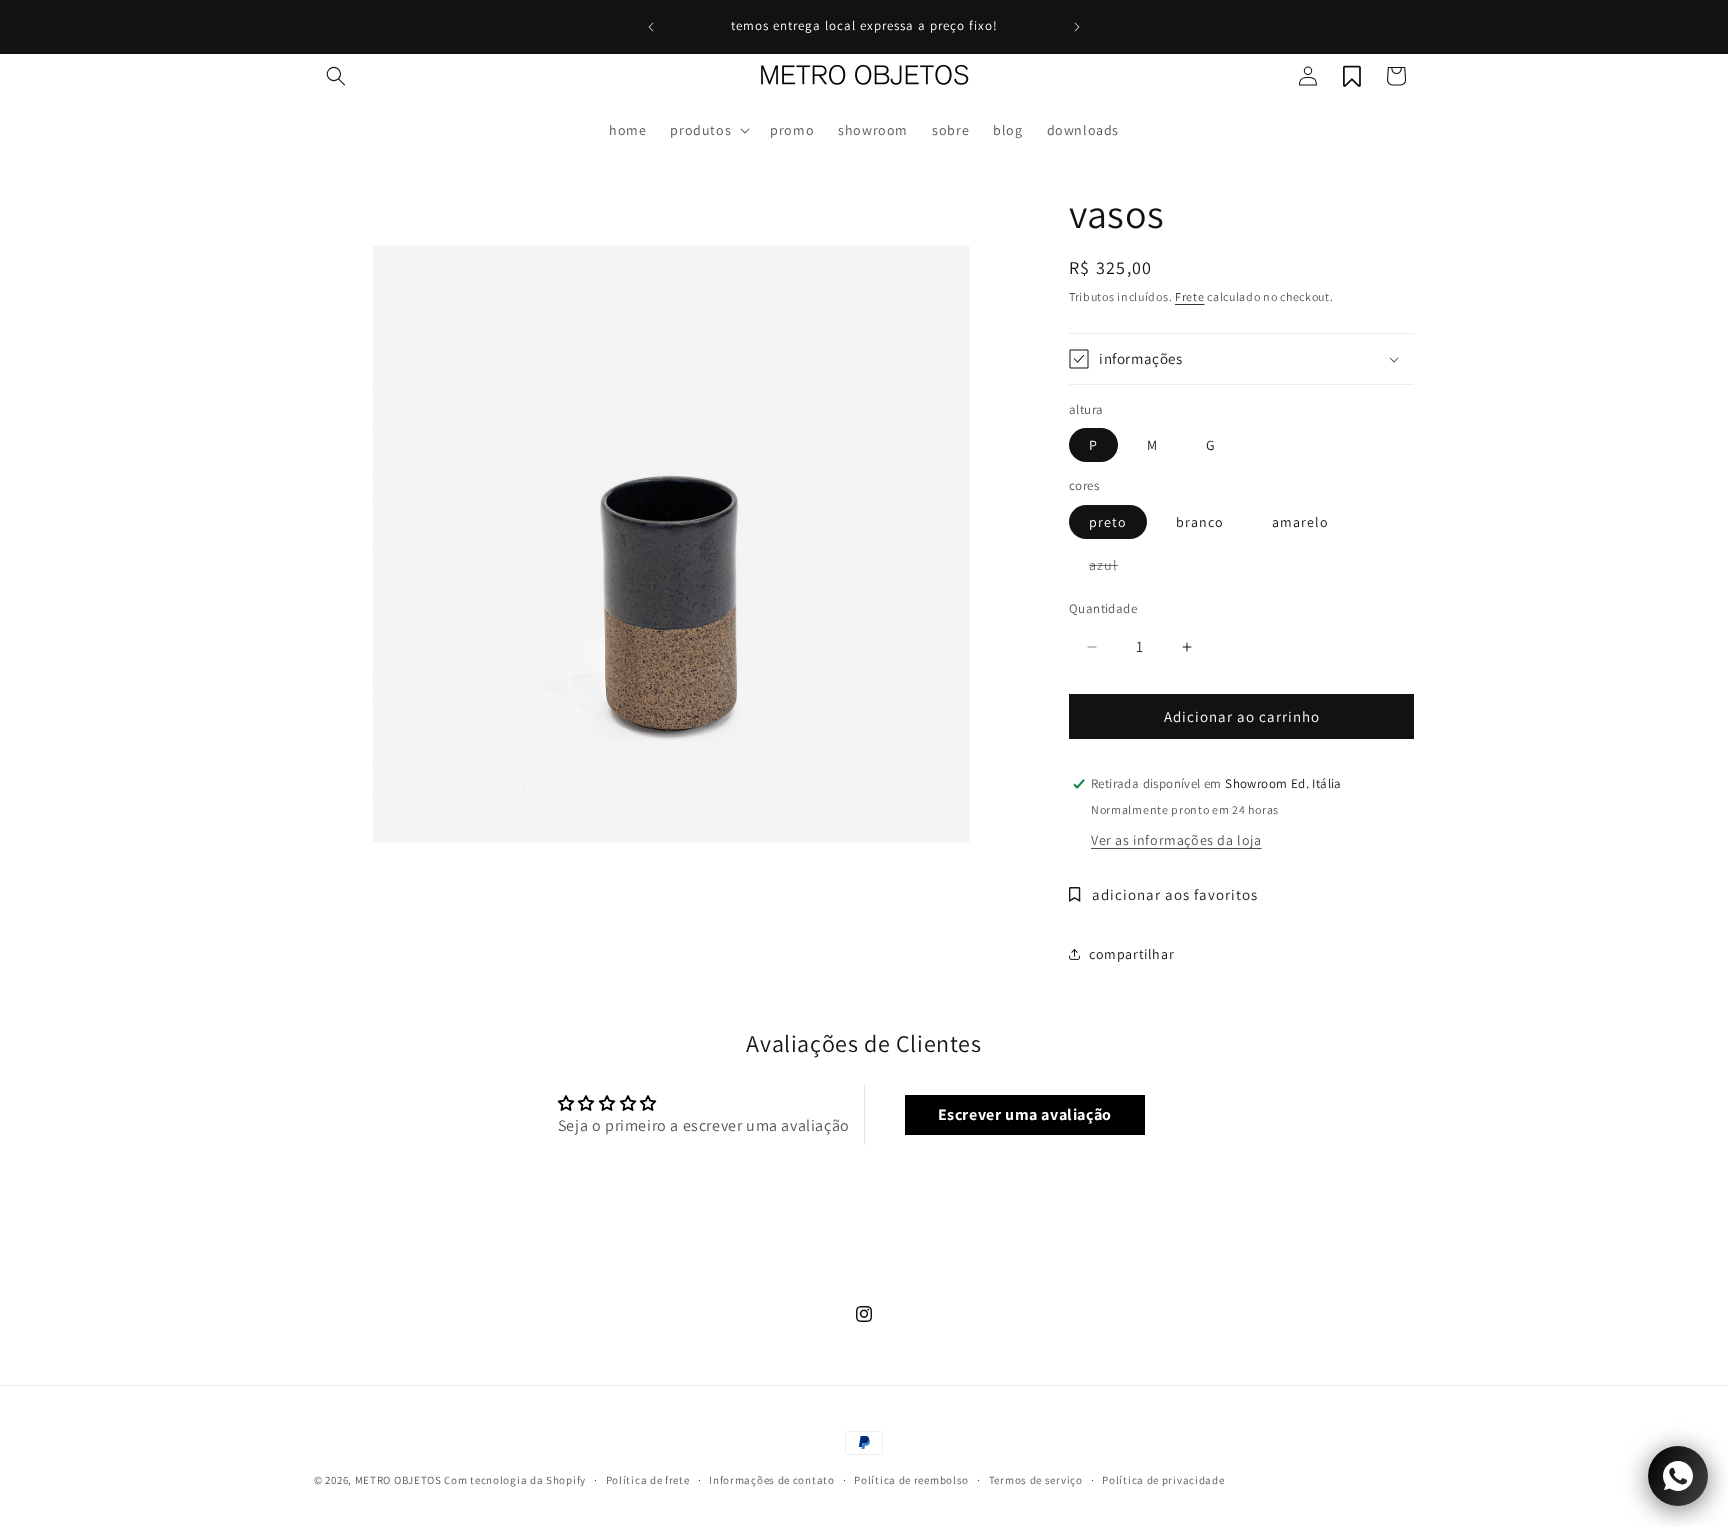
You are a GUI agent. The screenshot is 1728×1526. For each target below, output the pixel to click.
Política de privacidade (1163, 1480)
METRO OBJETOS (398, 1480)
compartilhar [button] (1131, 954)
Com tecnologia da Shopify (515, 1480)
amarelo (1300, 522)
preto (1108, 522)
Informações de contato (771, 1480)
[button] (336, 76)
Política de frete (648, 1480)
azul (1113, 568)
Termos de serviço (1036, 1480)
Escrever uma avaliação (1025, 1114)
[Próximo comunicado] (1077, 27)
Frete (1190, 296)
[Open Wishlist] (1352, 76)
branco (1200, 522)
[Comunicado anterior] (651, 27)
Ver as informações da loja (1176, 840)
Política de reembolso (911, 1480)
